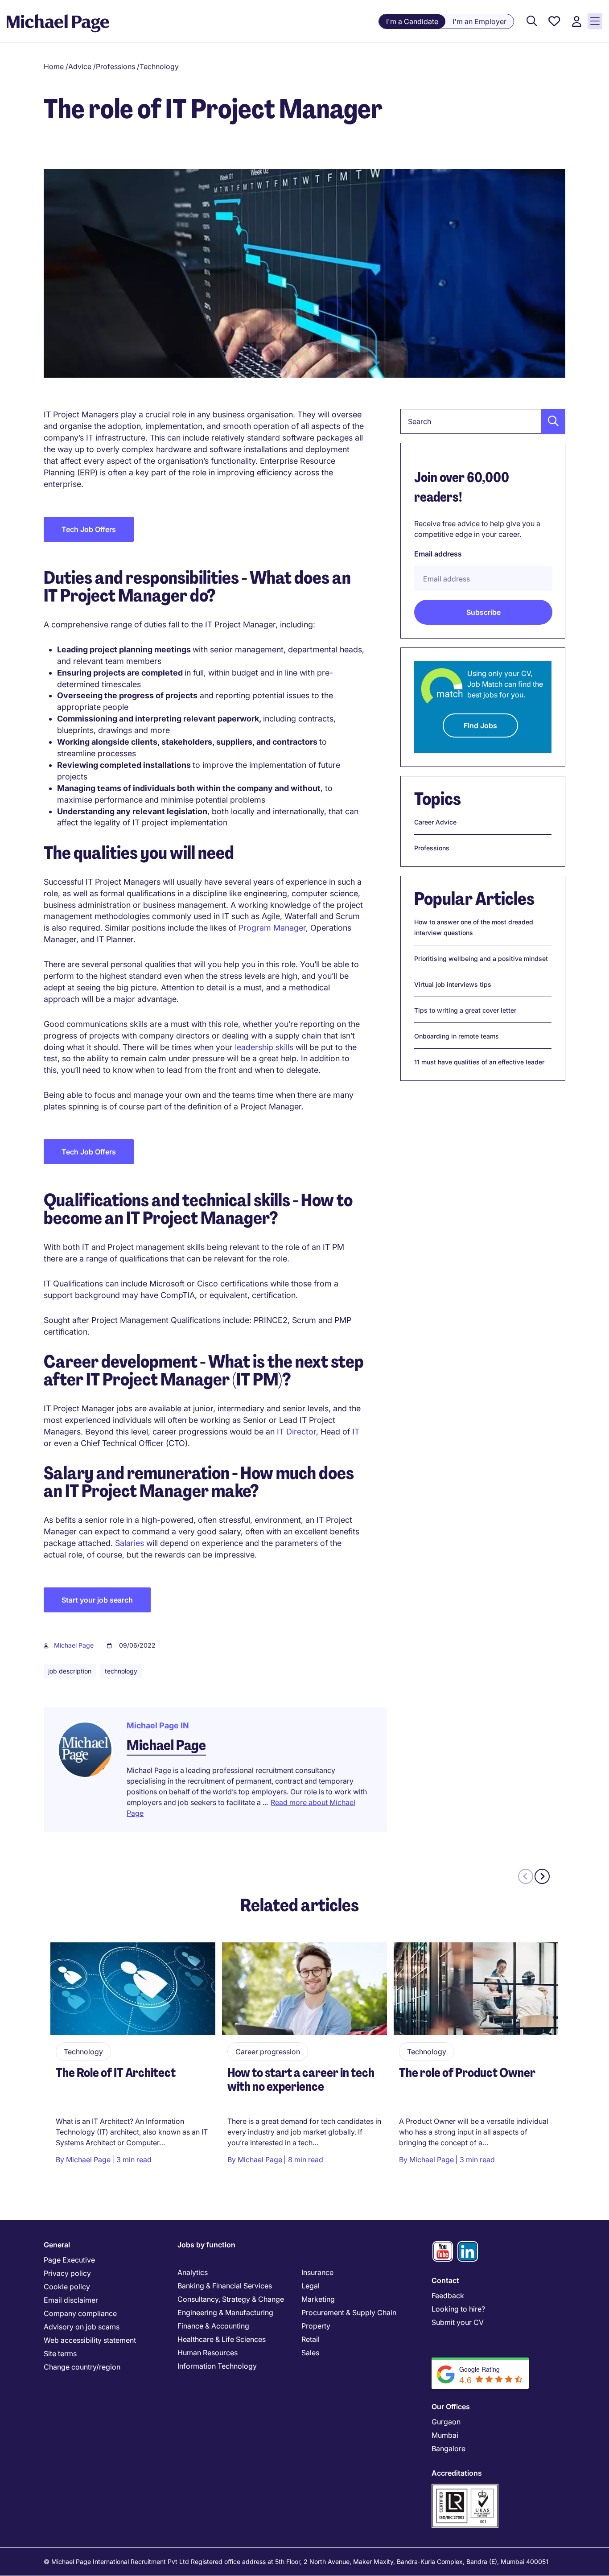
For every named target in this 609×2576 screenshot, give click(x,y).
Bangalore (449, 2448)
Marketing (318, 2299)
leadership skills (264, 1047)
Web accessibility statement (90, 2340)
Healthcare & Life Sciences (222, 2339)
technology (121, 1671)
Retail (311, 2339)
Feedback (448, 2296)
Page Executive (69, 2260)
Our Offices (451, 2407)
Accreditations (457, 2473)
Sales (310, 2353)
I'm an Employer (479, 21)
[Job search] (532, 22)
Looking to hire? (458, 2309)
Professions (115, 66)
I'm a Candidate (412, 21)
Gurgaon (446, 2422)
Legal (311, 2286)
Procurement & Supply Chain (349, 2312)
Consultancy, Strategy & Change (231, 2299)
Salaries (130, 1543)
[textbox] (483, 421)
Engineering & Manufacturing (225, 2312)
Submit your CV (458, 2322)
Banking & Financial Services (225, 2286)
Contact (445, 2280)
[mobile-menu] (595, 21)
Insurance (317, 2272)
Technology (159, 66)
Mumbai (445, 2435)
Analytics (193, 2272)
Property (316, 2326)
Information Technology (217, 2366)
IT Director (296, 1432)
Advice (80, 66)
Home (54, 66)
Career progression (268, 2052)
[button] (551, 421)
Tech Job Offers (89, 529)
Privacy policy (67, 2273)
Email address (438, 554)
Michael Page (74, 1645)
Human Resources (208, 2353)
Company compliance (80, 2313)
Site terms (60, 2353)
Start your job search (97, 1600)
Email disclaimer (71, 2300)
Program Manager (272, 928)
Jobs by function (206, 2245)
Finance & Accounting (213, 2326)
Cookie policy (67, 2287)
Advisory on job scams (82, 2327)
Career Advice (435, 822)
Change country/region (82, 2367)
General (57, 2245)
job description (70, 1671)
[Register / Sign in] (576, 22)
